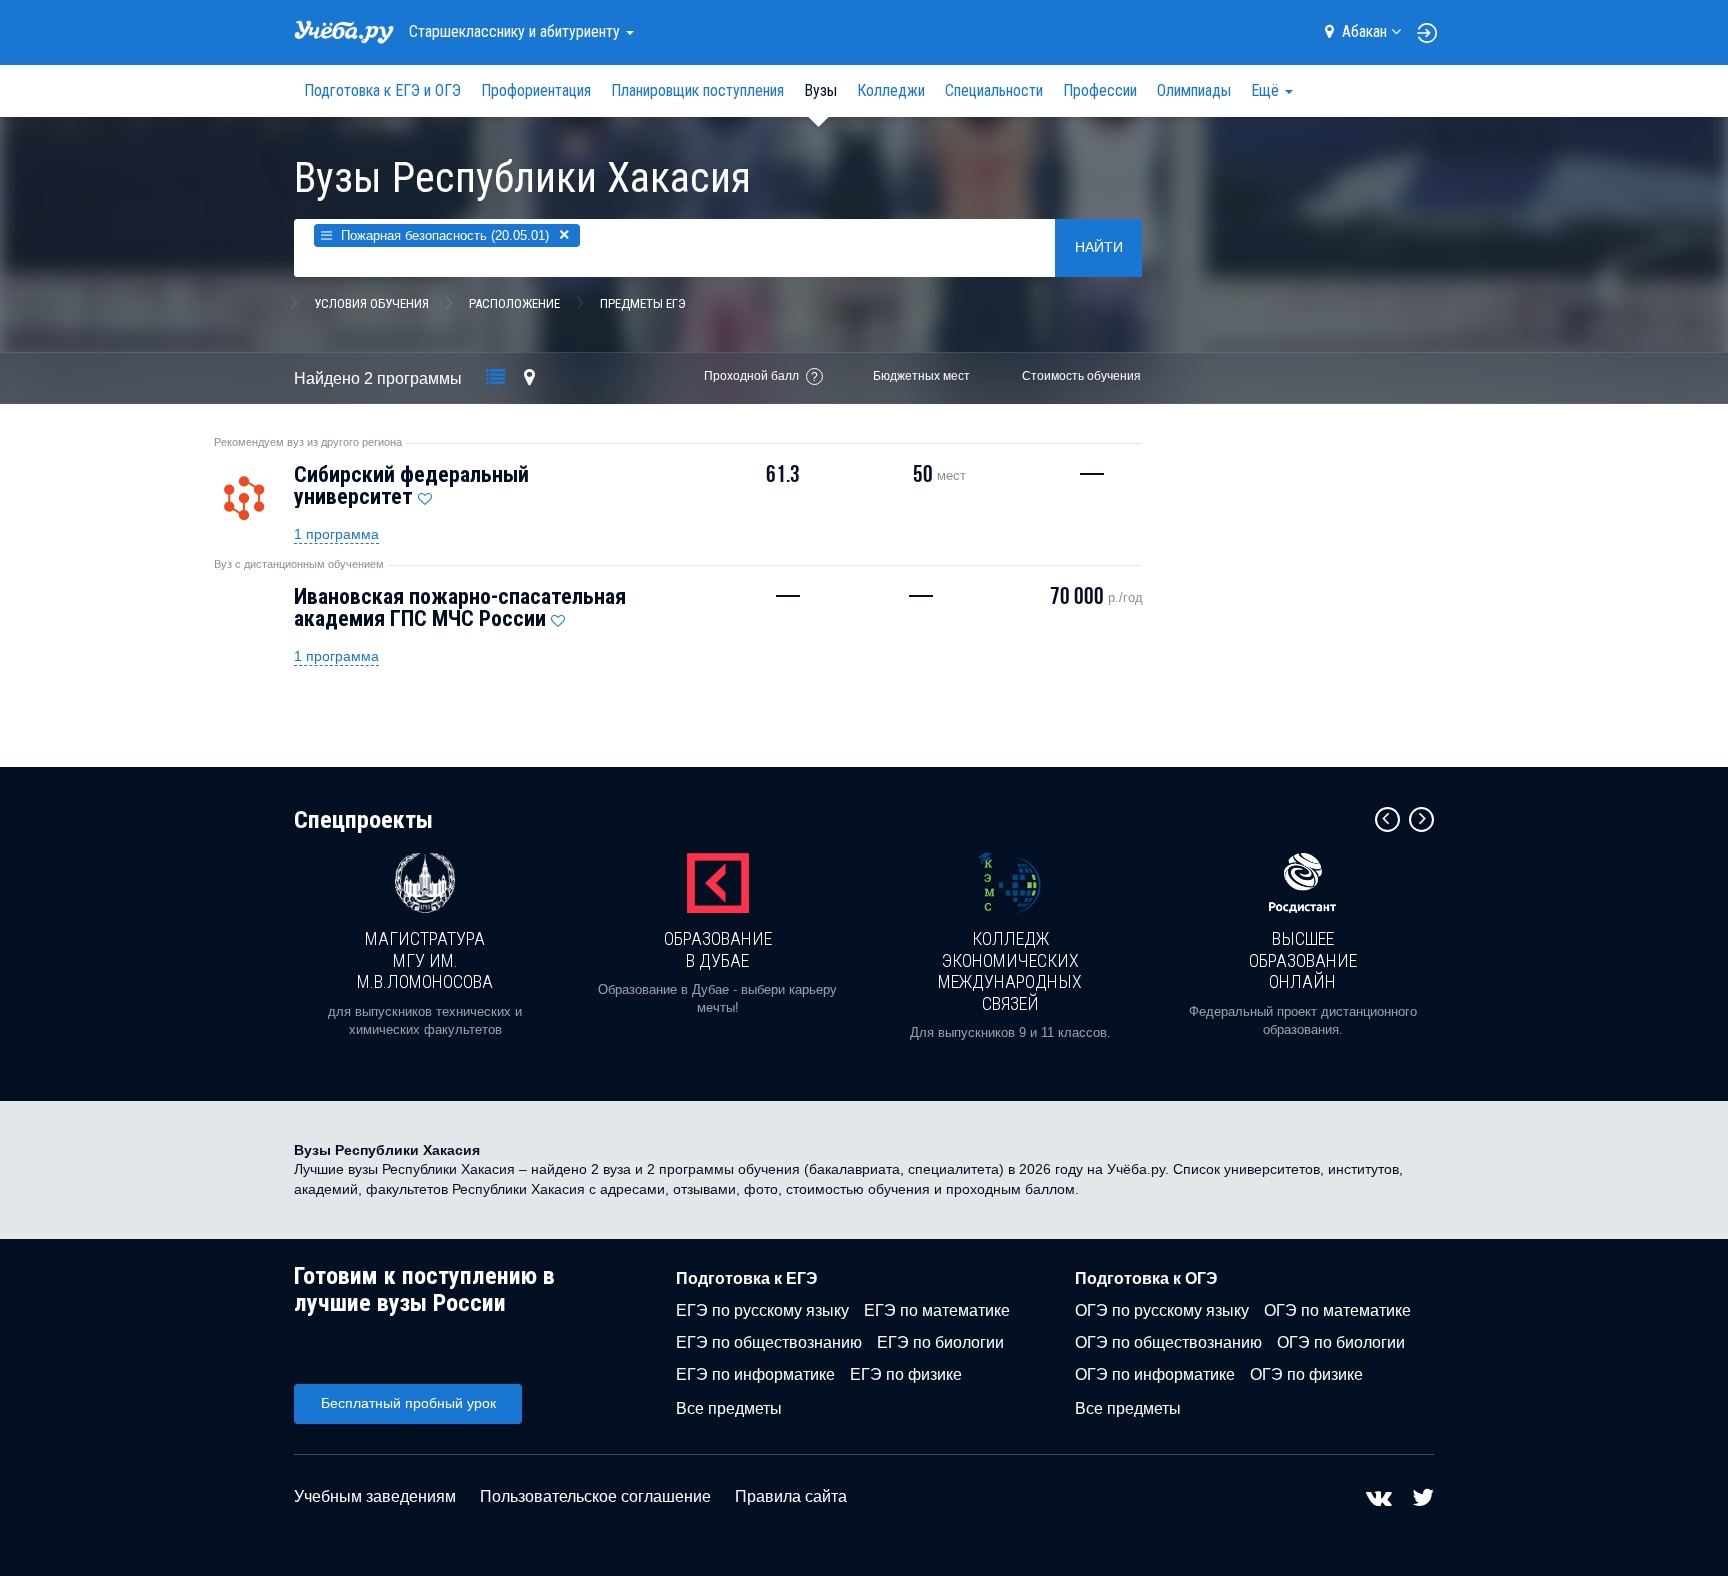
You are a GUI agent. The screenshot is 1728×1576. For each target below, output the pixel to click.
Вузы (820, 90)
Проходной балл (751, 376)
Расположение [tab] (514, 303)
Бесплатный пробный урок (408, 1403)
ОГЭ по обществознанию (1168, 1342)
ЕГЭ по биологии (940, 1342)
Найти (1099, 247)
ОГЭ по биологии (1341, 1342)
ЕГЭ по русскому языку (762, 1310)
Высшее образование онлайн (1303, 960)
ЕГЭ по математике (937, 1310)
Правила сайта (791, 1496)
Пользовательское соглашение (595, 1496)
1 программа (336, 534)
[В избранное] (425, 494)
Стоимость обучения (1081, 376)
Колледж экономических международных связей (1010, 971)
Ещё (1267, 90)
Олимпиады (1194, 90)
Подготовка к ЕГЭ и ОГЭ (382, 90)
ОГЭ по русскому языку (1162, 1310)
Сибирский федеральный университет (411, 485)
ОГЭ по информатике (1155, 1374)
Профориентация (536, 90)
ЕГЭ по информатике (755, 1374)
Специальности (994, 90)
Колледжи (891, 90)
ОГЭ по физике (1306, 1374)
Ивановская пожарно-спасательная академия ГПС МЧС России (460, 607)
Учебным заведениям (375, 1496)
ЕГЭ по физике (906, 1374)
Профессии (1100, 90)
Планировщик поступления (697, 90)
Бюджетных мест (921, 376)
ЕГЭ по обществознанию (769, 1342)
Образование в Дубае (718, 949)
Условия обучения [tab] (371, 303)
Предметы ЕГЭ (643, 303)
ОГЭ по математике (1337, 1310)
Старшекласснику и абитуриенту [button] (516, 31)
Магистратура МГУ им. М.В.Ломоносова (425, 960)
